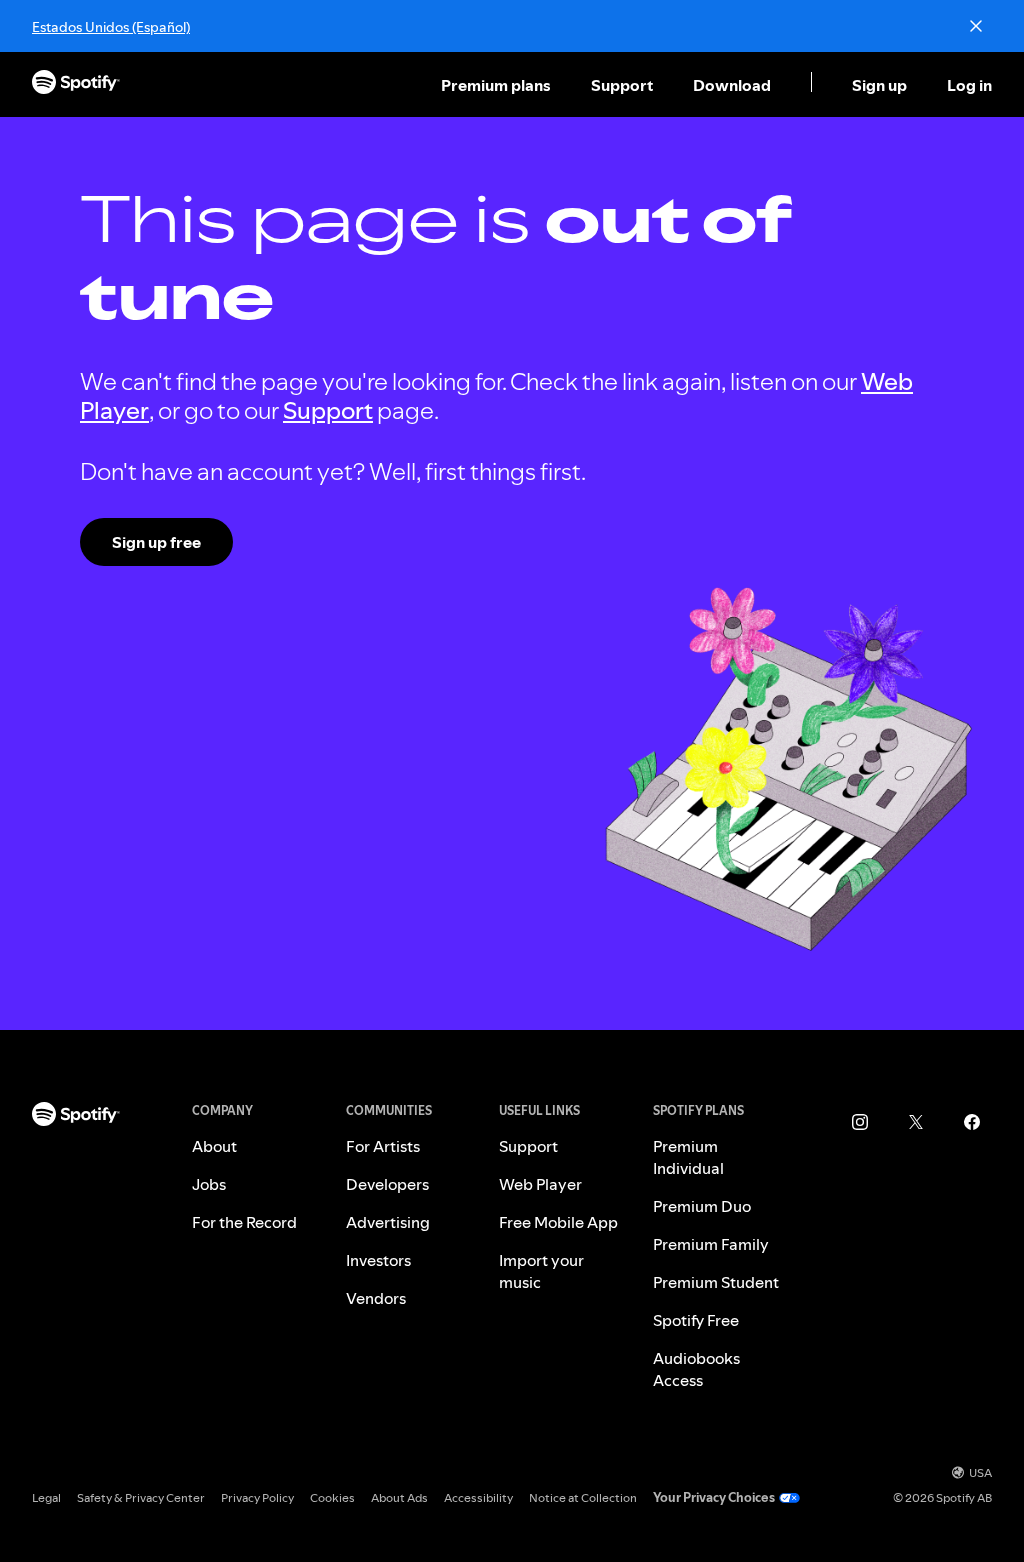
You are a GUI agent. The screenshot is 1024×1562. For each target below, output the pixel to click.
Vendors (376, 1298)
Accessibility (478, 1497)
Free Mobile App (558, 1222)
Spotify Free (696, 1320)
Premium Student (716, 1282)
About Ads (399, 1497)
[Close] (976, 26)
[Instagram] (860, 1122)
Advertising (388, 1222)
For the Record (244, 1222)
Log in (969, 85)
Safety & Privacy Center (141, 1497)
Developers (387, 1184)
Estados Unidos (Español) (111, 27)
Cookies (332, 1497)
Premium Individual (688, 1157)
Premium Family (711, 1244)
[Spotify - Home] (76, 84)
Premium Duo (702, 1206)
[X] (916, 1122)
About (214, 1146)
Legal (46, 1497)
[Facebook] (972, 1122)
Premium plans (496, 85)
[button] (498, 85)
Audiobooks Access (696, 1369)
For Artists (383, 1146)
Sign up (879, 85)
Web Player (540, 1184)
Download (732, 85)
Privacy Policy (257, 1497)
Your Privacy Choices (714, 1497)
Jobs (209, 1184)
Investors (378, 1260)
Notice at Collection (583, 1497)
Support (622, 85)
